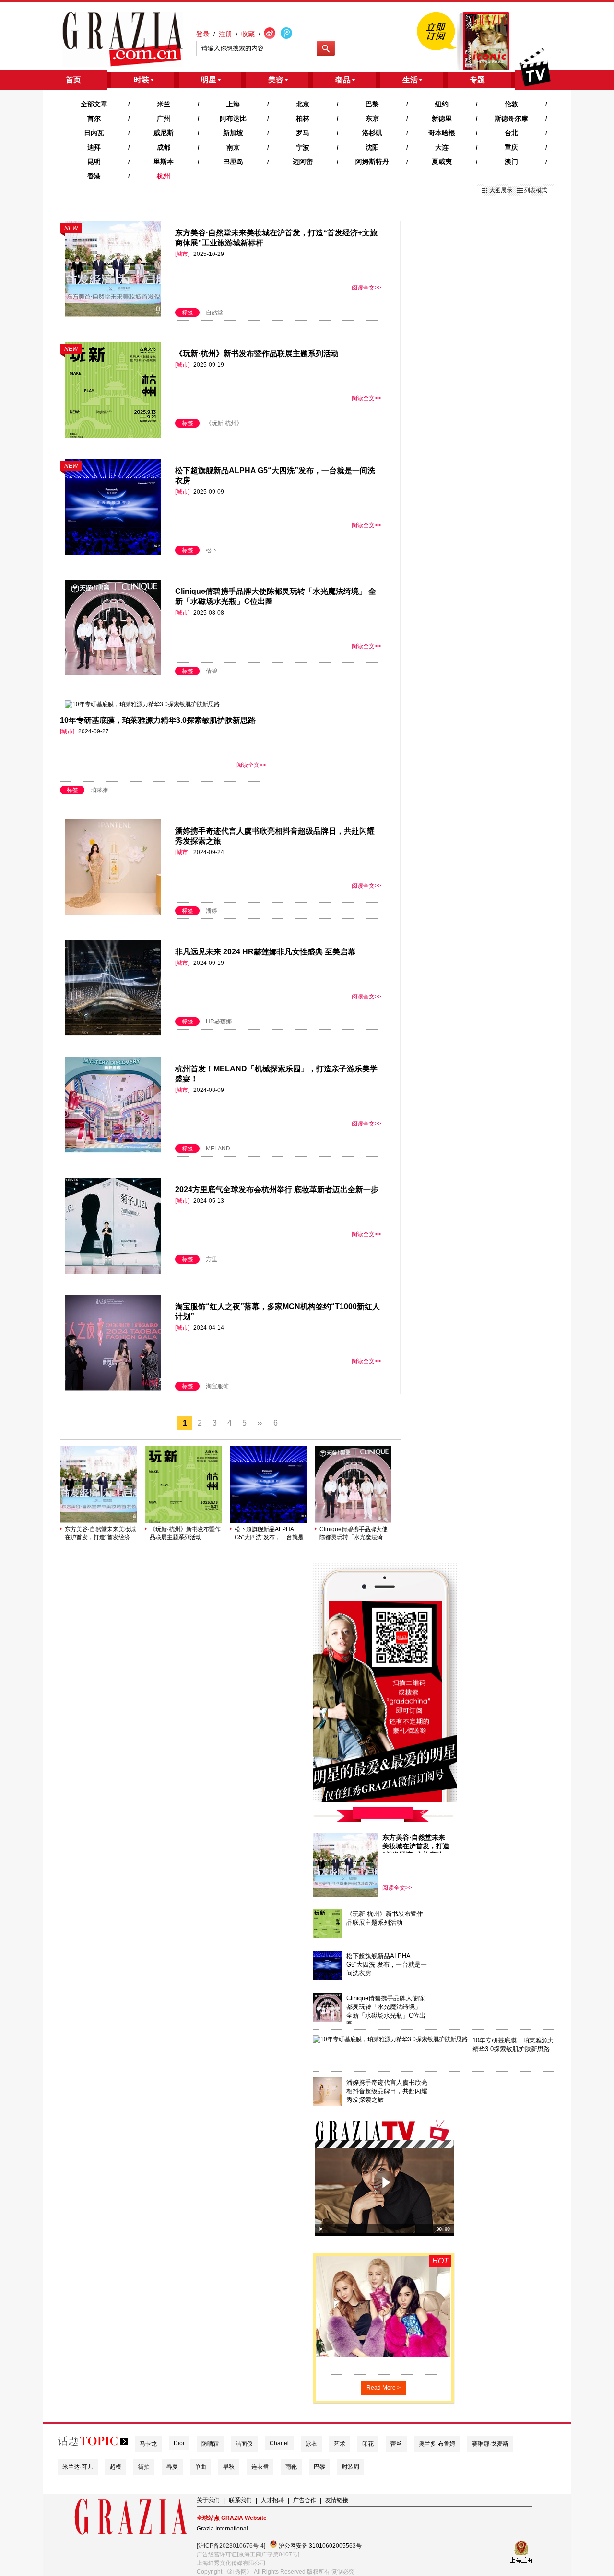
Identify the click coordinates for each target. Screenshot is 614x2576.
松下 (212, 550)
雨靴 (291, 2467)
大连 (442, 147)
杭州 (164, 176)
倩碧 (212, 671)
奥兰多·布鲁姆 (437, 2444)
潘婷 (212, 911)
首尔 (94, 118)
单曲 (201, 2467)
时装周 (351, 2467)
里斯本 (164, 162)
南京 (233, 147)
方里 (212, 1259)
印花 (368, 2444)
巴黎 (372, 104)
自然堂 (214, 313)
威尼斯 (164, 133)
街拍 (144, 2467)
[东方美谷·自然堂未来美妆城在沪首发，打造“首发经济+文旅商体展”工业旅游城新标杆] (98, 1521)
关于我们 (208, 2500)
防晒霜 (210, 2444)
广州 (164, 118)
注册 (225, 34)
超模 (116, 2467)
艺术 (340, 2444)
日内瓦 (94, 133)
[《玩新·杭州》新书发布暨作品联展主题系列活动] (183, 1521)
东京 (372, 118)
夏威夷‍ (442, 162)
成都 (164, 147)
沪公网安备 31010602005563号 (319, 2546)
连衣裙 (260, 2467)
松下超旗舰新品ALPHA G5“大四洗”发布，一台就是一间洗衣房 (269, 1534)
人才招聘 (272, 2500)
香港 (94, 176)
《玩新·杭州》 (224, 423)
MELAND (218, 1149)
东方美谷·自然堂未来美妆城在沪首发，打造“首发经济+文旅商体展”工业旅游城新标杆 (100, 1534)
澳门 (511, 162)
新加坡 (233, 133)
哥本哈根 (442, 133)
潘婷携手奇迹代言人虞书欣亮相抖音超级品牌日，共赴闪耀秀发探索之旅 (387, 2091)
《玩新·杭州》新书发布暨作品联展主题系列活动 (257, 354)
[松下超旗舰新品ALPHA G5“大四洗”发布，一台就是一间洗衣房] (268, 1521)
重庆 (511, 147)
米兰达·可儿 (78, 2467)
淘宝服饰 (217, 1386)
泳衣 (311, 2444)
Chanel (279, 2443)
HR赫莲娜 (219, 1021)
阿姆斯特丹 (372, 162)
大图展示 (501, 190)
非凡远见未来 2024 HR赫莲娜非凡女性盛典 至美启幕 (265, 952)
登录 (203, 34)
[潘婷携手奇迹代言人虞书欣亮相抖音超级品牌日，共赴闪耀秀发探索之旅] (327, 2104)
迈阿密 (303, 162)
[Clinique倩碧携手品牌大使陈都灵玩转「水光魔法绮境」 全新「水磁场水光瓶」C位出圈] (353, 1521)
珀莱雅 (99, 790)
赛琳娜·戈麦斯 (490, 2444)
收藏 (248, 34)
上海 (233, 104)
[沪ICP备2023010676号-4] (231, 2546)
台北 (511, 133)
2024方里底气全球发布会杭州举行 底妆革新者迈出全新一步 (277, 1189)
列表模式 (536, 190)
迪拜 (94, 147)
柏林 (303, 118)
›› (260, 1423)
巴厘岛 (233, 162)
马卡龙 (148, 2444)
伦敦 (511, 104)
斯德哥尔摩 (511, 118)
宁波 (303, 147)
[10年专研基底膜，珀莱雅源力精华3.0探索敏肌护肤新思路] (390, 2039)
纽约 (442, 104)
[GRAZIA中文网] (123, 39)
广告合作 (305, 2500)
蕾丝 (396, 2444)
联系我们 (240, 2500)
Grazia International (222, 2529)
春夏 (172, 2467)
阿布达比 (233, 118)
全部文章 (94, 104)
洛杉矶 (372, 133)
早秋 (229, 2467)
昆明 (94, 162)
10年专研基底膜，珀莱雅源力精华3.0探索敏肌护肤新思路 (158, 720)
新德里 (442, 118)
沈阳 (372, 147)
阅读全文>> (366, 288)
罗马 (303, 133)
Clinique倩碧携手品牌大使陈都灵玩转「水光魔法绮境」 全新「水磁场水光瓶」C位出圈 (355, 1534)
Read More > (384, 2388)
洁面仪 (244, 2444)
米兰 (164, 104)
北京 (303, 104)
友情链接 (337, 2500)
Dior (179, 2443)
